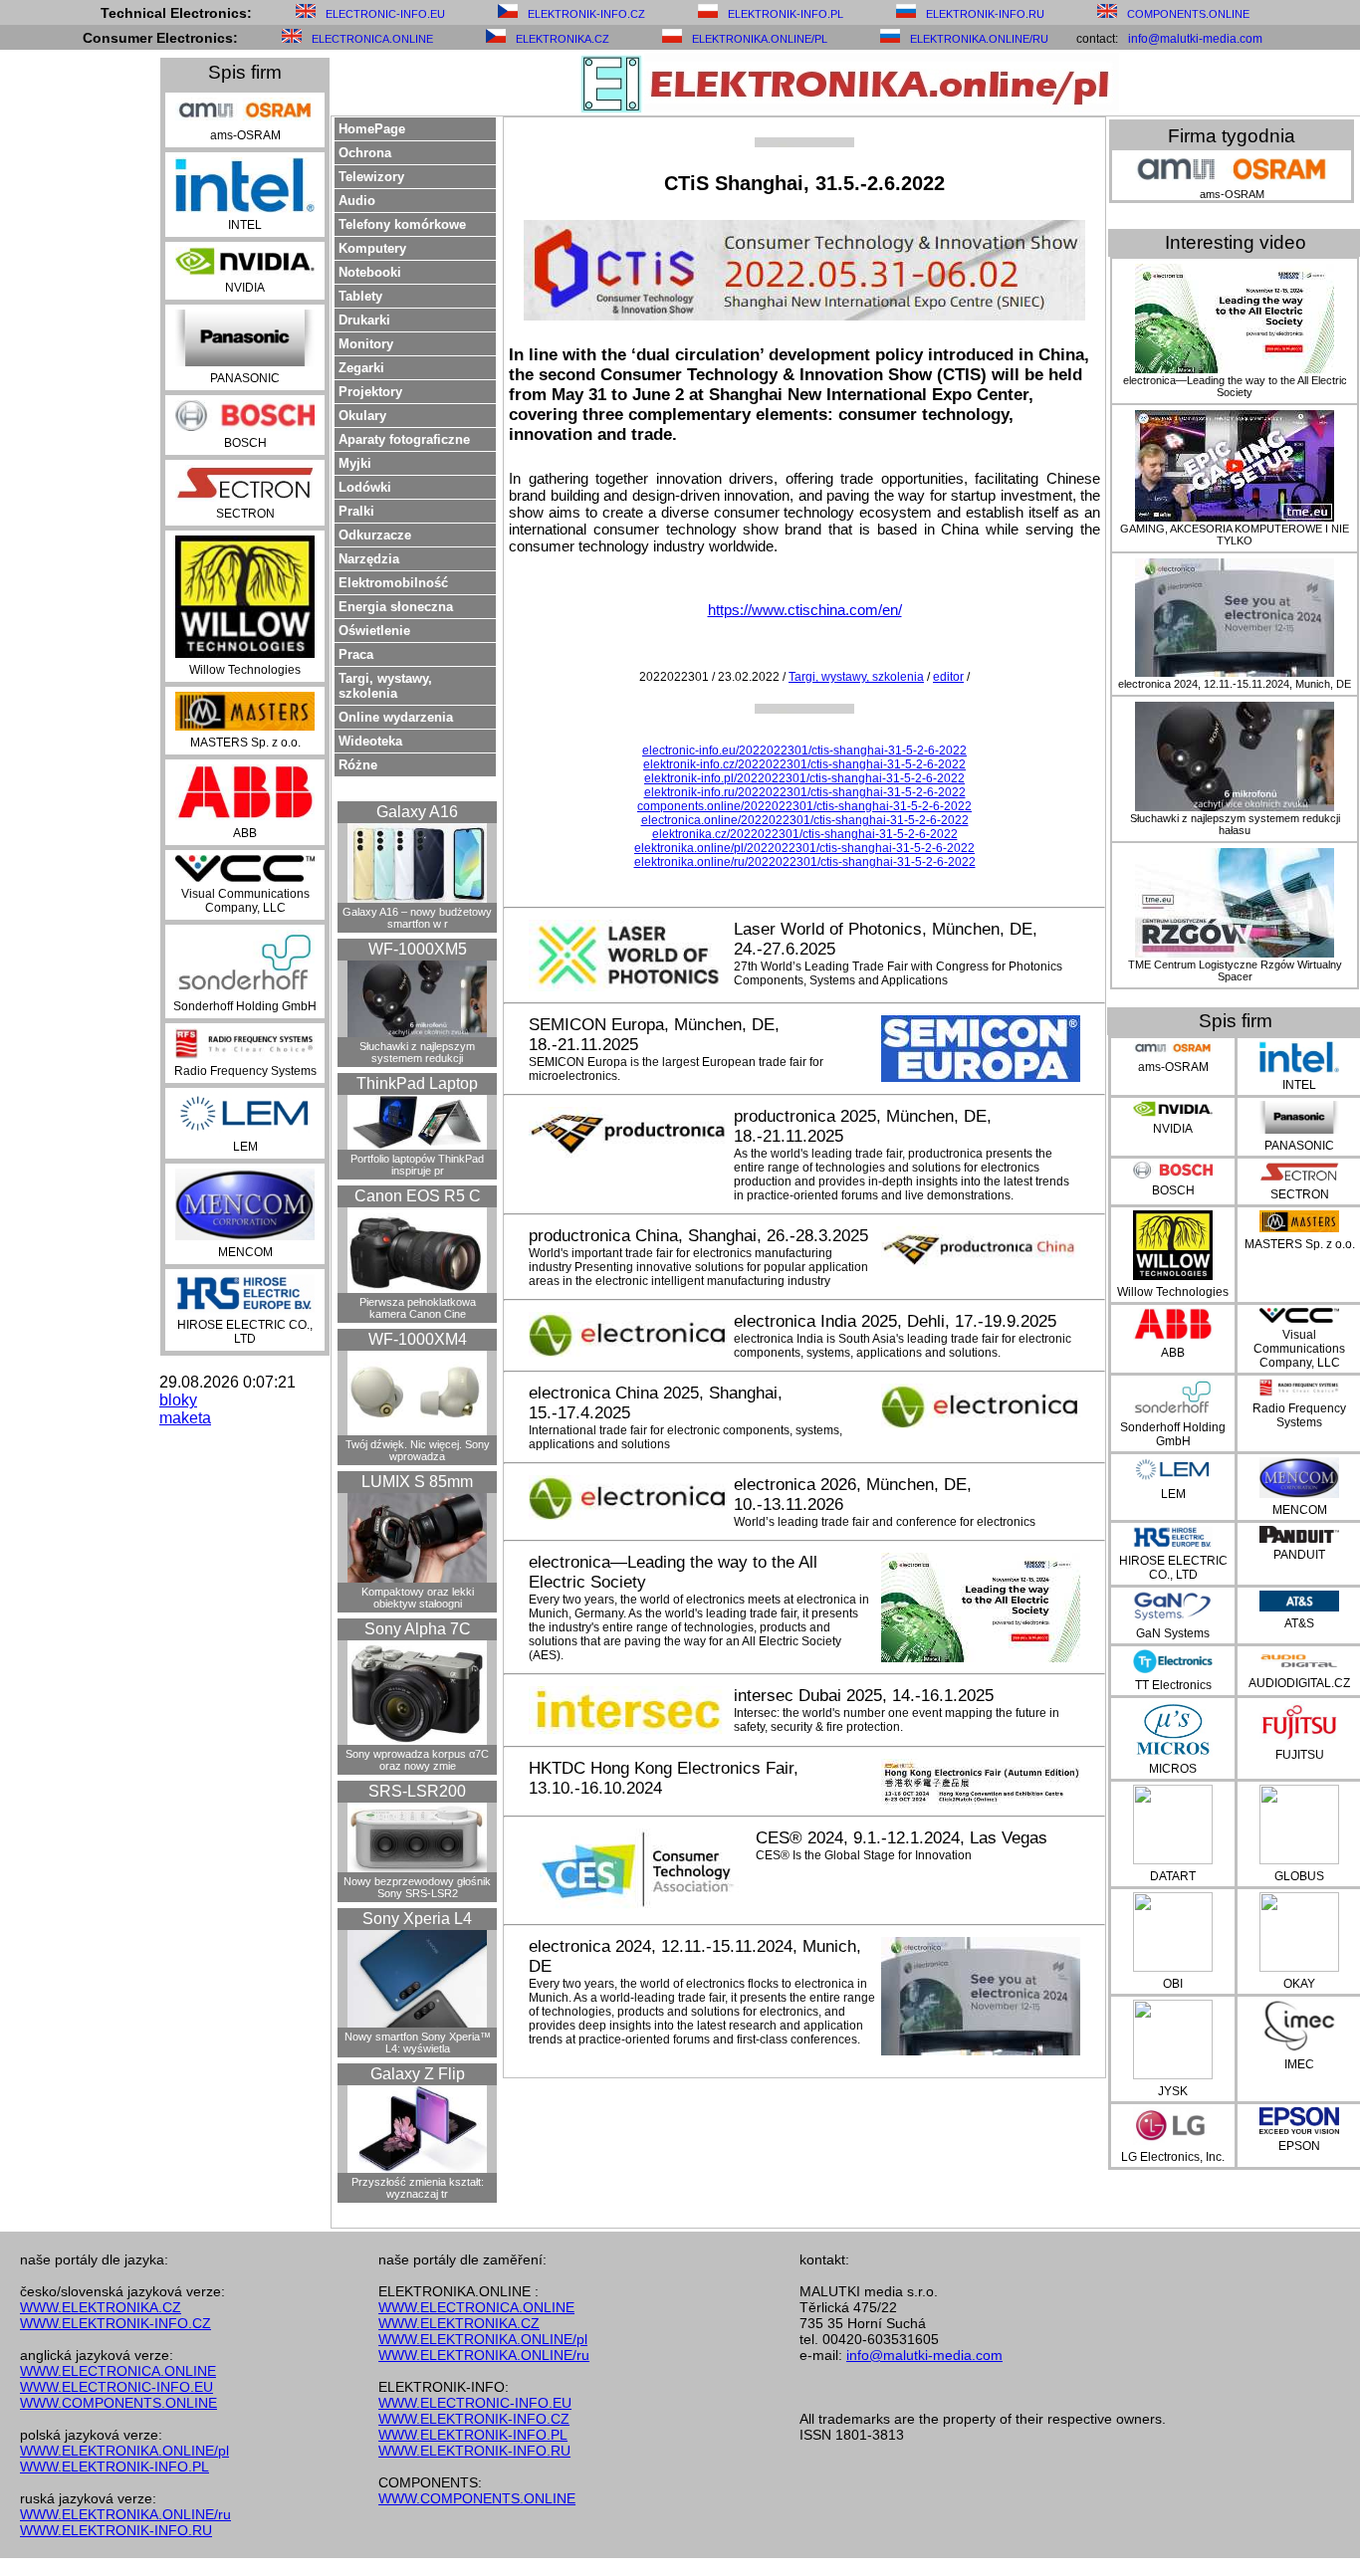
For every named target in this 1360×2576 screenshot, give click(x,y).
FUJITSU (1300, 1755)
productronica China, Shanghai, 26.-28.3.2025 (698, 1236)
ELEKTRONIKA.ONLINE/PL (760, 39)
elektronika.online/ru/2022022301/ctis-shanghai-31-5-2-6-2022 (805, 862)
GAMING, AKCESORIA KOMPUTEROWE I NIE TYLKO (1235, 535)
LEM (245, 1147)
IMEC (1299, 2064)
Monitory (366, 344)
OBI (1173, 1984)
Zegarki (361, 368)
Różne (358, 765)
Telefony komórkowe (402, 224)
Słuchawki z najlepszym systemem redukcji (417, 1052)
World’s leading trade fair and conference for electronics (885, 1522)
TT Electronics (1173, 1685)
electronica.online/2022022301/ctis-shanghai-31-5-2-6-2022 (805, 820)
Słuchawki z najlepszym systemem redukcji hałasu (1235, 824)
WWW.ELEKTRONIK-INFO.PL (114, 2467)
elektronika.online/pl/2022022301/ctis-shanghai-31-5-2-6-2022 (804, 848)
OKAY (1299, 1984)
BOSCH (245, 443)
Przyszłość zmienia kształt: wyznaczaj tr (418, 2188)
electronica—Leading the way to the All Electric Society (1235, 386)
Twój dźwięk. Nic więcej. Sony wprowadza (418, 1450)
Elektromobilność (393, 583)
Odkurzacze (375, 535)
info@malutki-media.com (1195, 39)
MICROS (1173, 1769)
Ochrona (365, 153)
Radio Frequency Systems (245, 1071)
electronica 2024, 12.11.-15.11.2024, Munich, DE (1235, 684)
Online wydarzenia (396, 717)
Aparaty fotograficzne (404, 439)
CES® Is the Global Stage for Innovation (864, 1855)
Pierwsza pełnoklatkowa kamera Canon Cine (418, 1308)
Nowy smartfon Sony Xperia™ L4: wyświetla (418, 2042)
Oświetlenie (374, 631)
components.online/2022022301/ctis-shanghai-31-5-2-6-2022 (804, 806)
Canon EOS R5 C (418, 1196)
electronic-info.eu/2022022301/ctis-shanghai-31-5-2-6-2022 (804, 751)
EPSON (1299, 2146)
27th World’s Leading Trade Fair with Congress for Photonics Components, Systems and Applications (898, 973)
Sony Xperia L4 (417, 1919)
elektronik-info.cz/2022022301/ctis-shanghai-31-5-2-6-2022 (804, 764)
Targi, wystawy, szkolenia (385, 686)
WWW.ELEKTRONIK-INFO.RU (116, 2530)
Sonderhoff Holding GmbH (245, 1006)
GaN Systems (1173, 1633)
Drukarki (364, 320)
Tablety (360, 296)
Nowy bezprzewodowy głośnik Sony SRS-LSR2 (417, 1887)
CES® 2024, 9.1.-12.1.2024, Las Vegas (902, 1838)
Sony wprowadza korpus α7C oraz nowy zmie (417, 1760)
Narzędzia (369, 559)
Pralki (356, 511)
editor (948, 677)
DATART (1173, 1876)
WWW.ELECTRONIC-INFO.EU (116, 2387)
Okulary (362, 416)
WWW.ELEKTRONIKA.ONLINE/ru (125, 2514)
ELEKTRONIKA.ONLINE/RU (979, 39)
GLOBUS (1299, 1876)
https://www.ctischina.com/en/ (805, 610)
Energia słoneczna (396, 607)
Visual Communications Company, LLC (245, 901)
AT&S (1299, 1623)
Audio (357, 201)
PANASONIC (245, 378)
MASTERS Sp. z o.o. (245, 743)
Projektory (370, 392)
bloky (178, 1400)
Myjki (355, 463)
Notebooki (370, 272)
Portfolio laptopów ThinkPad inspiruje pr (417, 1165)
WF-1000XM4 (418, 1339)
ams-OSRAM (245, 135)
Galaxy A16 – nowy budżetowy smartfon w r (417, 918)
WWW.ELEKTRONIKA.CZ (101, 2307)
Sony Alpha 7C (418, 1629)
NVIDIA (245, 288)
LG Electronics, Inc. (1173, 2157)
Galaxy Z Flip (418, 2074)
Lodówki (365, 487)
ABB (245, 833)
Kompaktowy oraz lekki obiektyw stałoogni (418, 1598)
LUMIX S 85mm (417, 1482)
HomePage (372, 129)
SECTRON (245, 514)
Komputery (372, 248)
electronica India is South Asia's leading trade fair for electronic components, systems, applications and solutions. (903, 1346)
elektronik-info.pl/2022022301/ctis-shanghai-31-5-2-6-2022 (804, 778)
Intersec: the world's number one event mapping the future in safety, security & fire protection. (897, 1720)
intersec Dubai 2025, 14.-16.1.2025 (864, 1696)
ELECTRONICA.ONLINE (372, 39)
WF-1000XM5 (418, 949)
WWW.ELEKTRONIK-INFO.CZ (115, 2323)
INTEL (245, 225)
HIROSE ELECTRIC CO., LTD (245, 1332)
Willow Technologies (245, 670)
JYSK (1173, 2091)
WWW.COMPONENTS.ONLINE (118, 2403)
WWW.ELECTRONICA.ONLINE (118, 2371)
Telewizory (371, 177)
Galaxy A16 (417, 812)
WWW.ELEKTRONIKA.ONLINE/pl (124, 2451)
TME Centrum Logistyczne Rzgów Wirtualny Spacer (1235, 970)
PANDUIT (1299, 1555)
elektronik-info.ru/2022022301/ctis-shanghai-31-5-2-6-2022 (805, 792)
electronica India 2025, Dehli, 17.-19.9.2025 (895, 1321)
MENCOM (245, 1252)
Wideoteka (370, 741)
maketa (185, 1418)
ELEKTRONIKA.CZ (563, 39)
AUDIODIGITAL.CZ (1299, 1683)
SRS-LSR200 (417, 1791)
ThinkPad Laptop (417, 1083)
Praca (356, 654)
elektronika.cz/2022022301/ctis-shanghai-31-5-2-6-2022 (805, 834)
